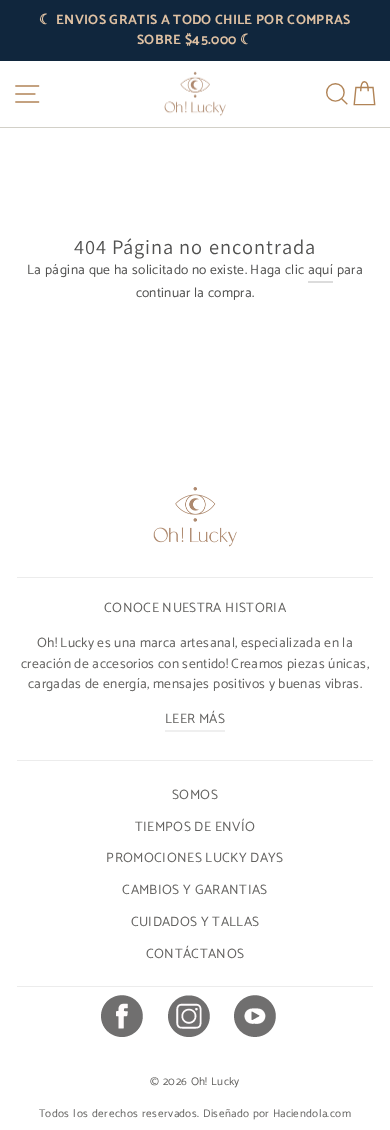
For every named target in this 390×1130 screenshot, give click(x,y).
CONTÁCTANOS (195, 954)
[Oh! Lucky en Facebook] (121, 1019)
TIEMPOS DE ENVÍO (195, 827)
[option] (195, 30)
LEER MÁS (195, 719)
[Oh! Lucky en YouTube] (254, 1019)
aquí (320, 270)
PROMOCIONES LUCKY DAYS (194, 858)
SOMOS (195, 795)
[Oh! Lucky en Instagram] (188, 1019)
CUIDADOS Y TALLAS (195, 922)
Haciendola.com (312, 1114)
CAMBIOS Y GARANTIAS (194, 890)
